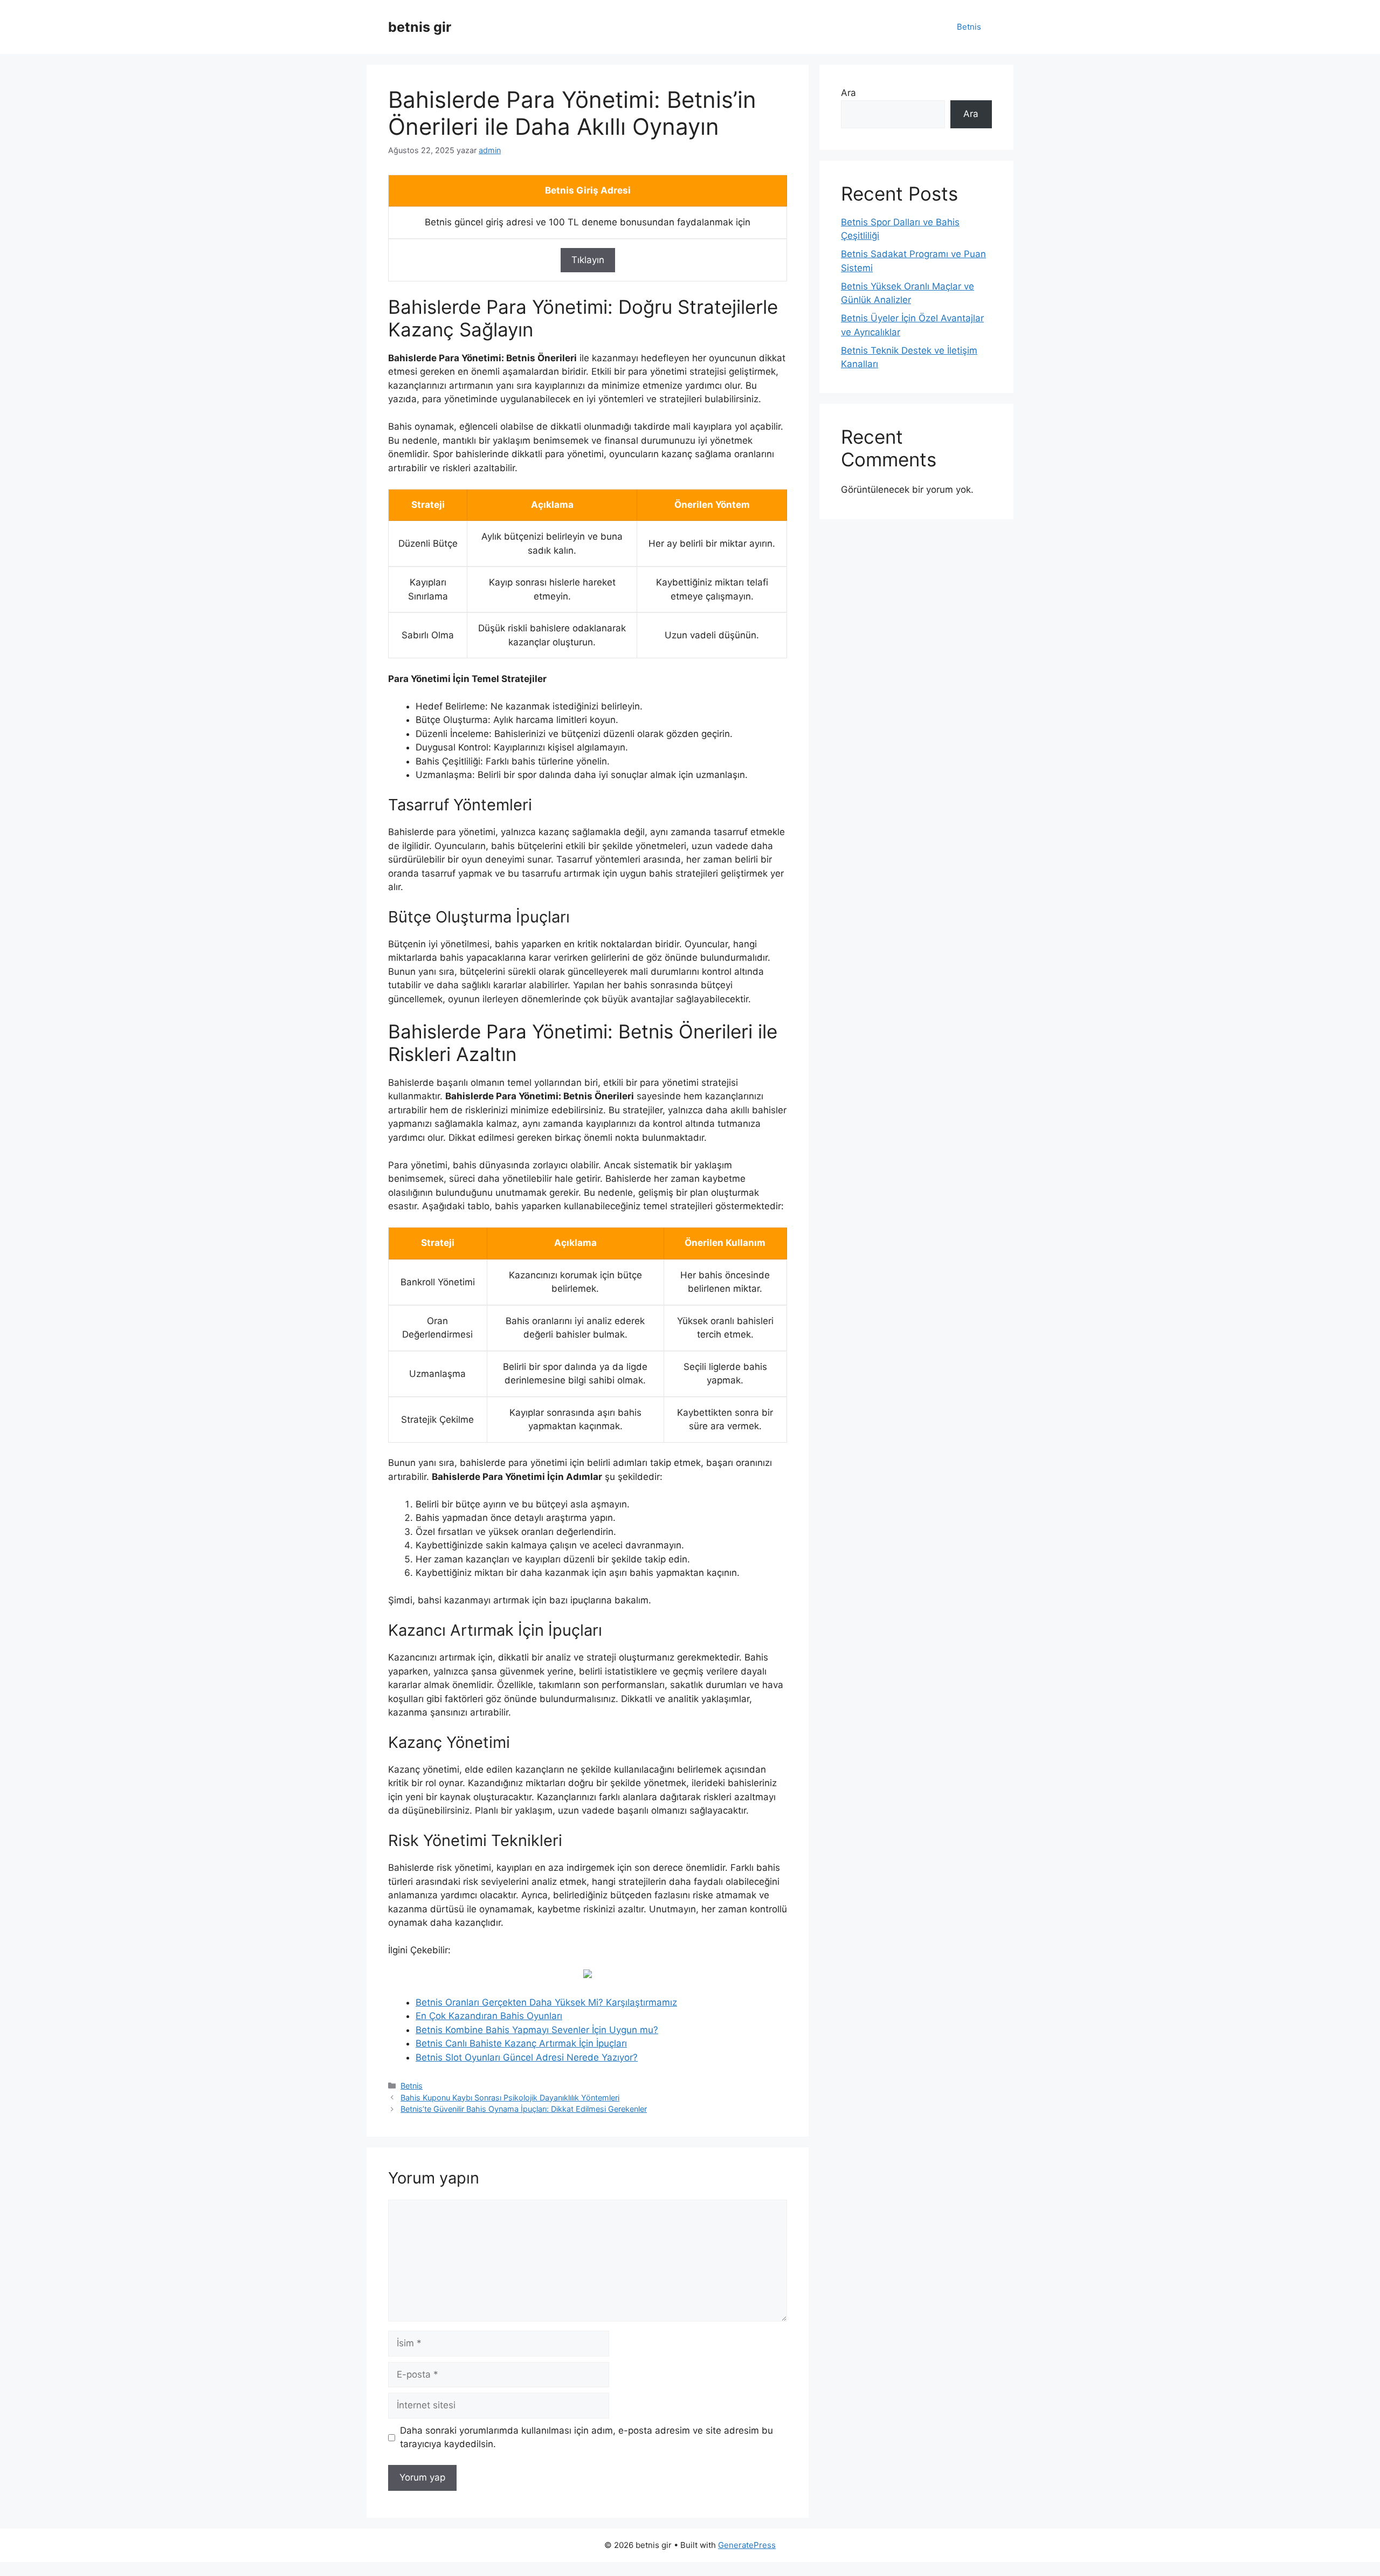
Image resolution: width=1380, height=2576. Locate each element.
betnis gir (420, 27)
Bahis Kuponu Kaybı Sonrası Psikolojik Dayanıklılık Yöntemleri (510, 2098)
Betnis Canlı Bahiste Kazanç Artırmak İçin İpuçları (521, 2043)
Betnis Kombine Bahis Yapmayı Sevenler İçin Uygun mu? (537, 2030)
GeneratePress (747, 2545)
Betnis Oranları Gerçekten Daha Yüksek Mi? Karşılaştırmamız (546, 2002)
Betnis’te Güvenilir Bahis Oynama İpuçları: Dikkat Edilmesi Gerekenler (524, 2109)
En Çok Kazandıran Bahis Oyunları (489, 2016)
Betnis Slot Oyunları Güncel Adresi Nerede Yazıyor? (527, 2057)
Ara (848, 93)
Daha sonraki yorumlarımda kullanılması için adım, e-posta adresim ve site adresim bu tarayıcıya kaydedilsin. (586, 2437)
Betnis (969, 27)
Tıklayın (588, 260)
